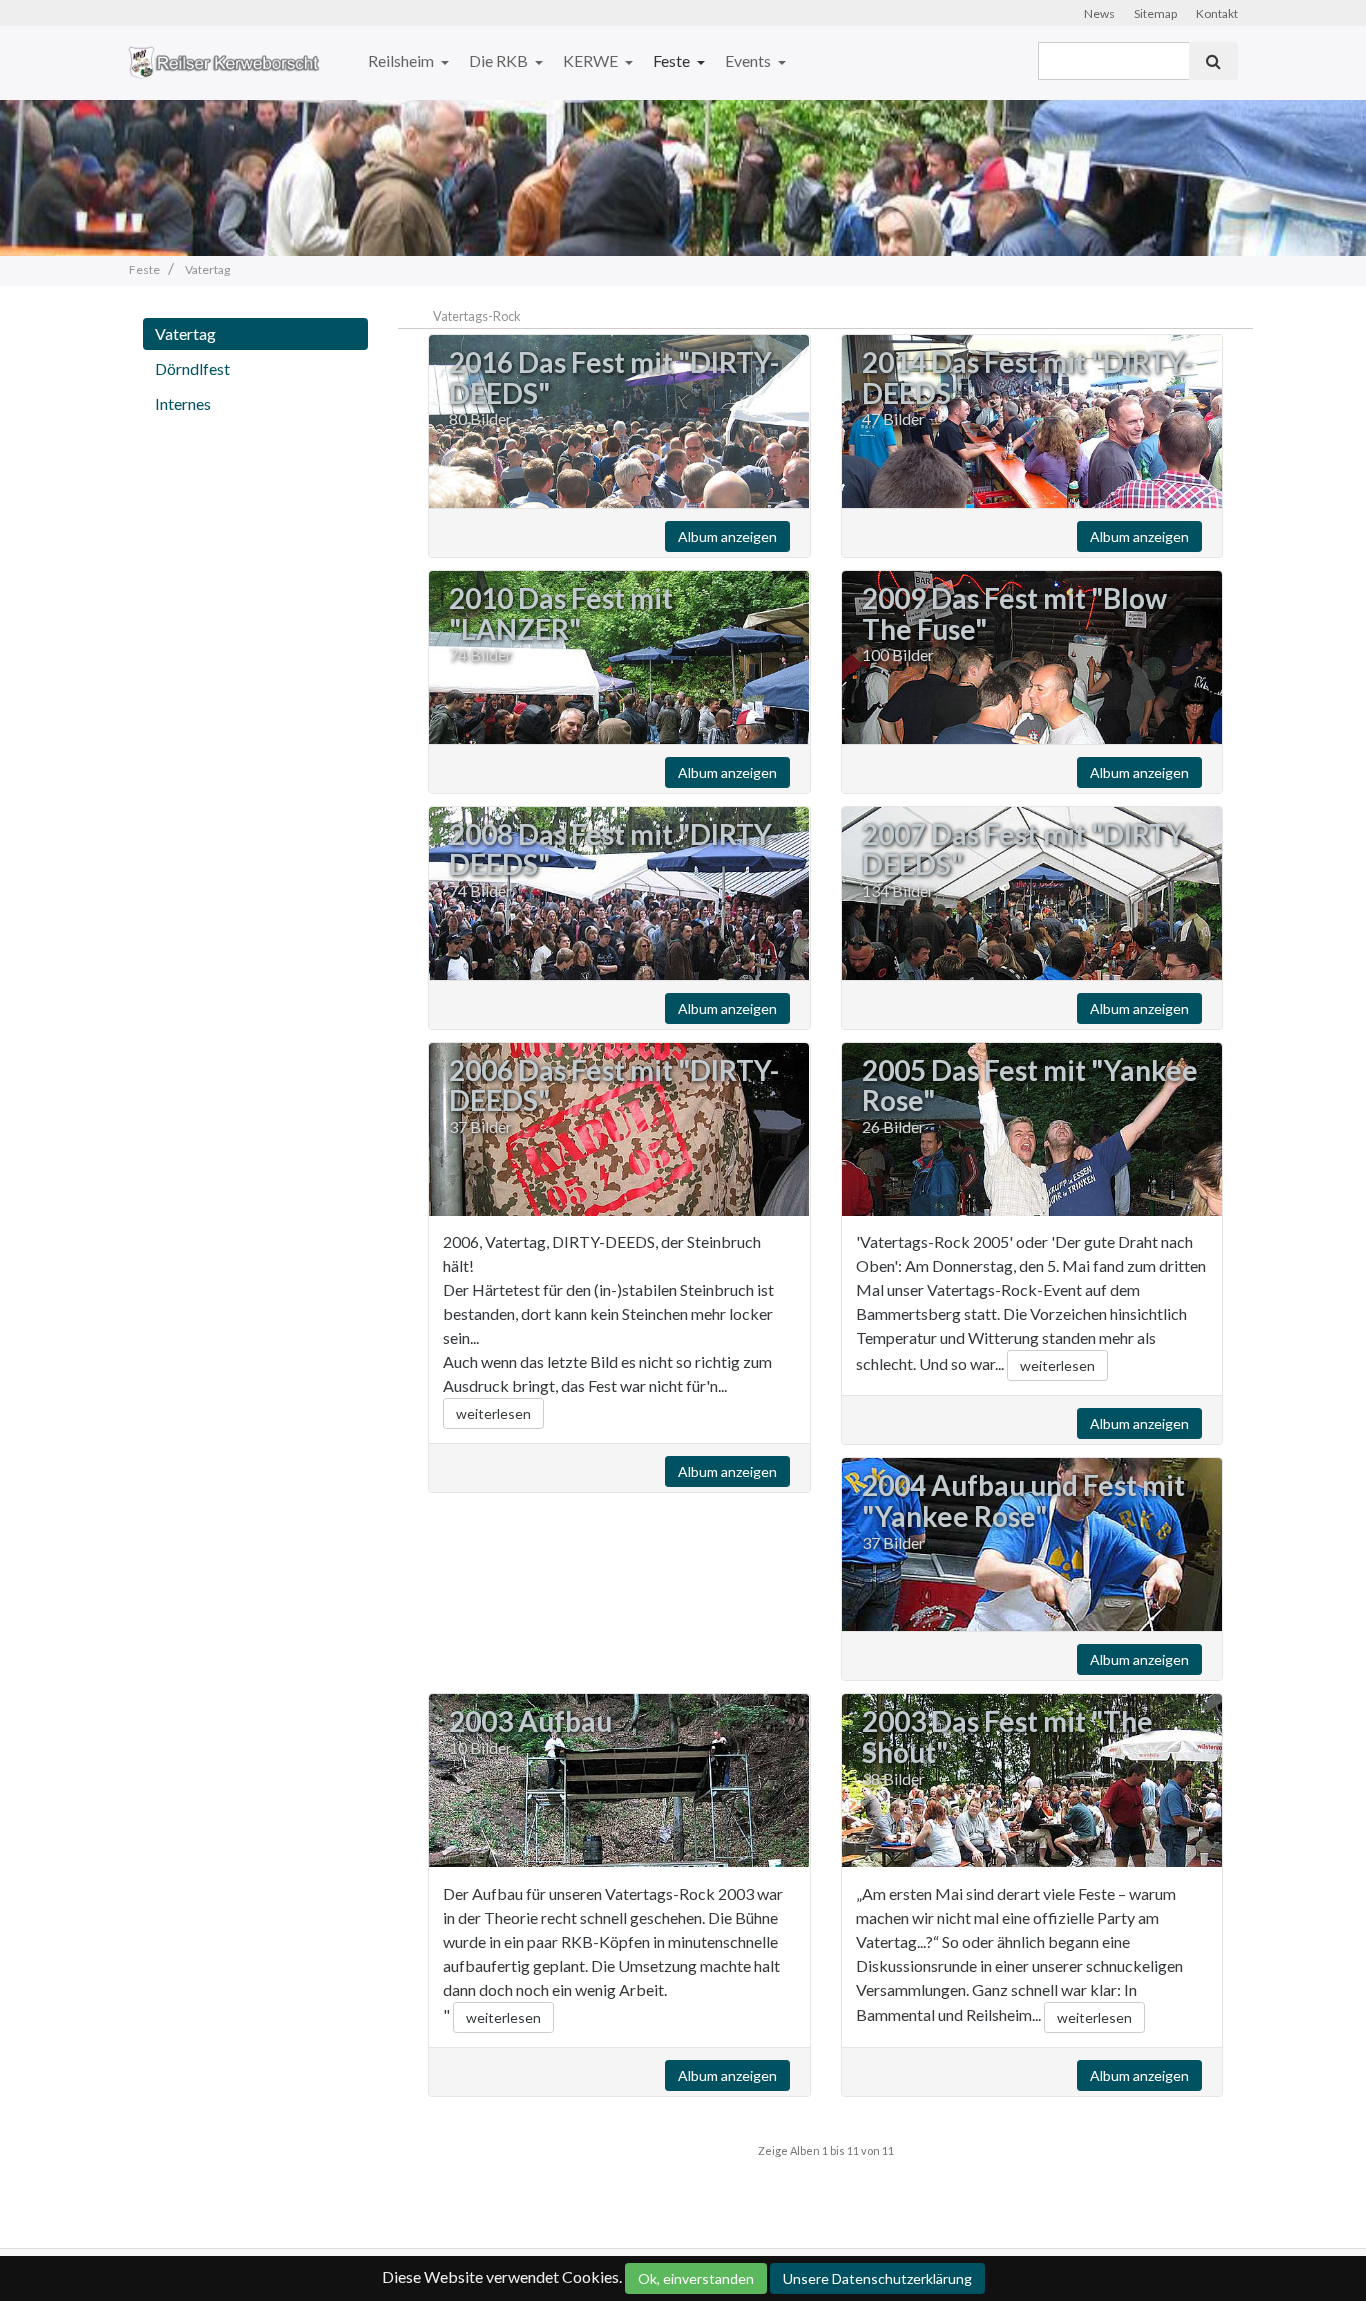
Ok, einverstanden (696, 2278)
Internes (183, 403)
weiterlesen (493, 1413)
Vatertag (185, 333)
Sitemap (1155, 13)
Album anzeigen (727, 536)
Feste (673, 60)
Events (749, 60)
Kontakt (1217, 13)
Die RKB (500, 60)
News (1099, 13)
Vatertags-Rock (477, 316)
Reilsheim (402, 60)
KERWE (592, 60)
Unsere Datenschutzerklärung (877, 2278)
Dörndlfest (192, 368)
